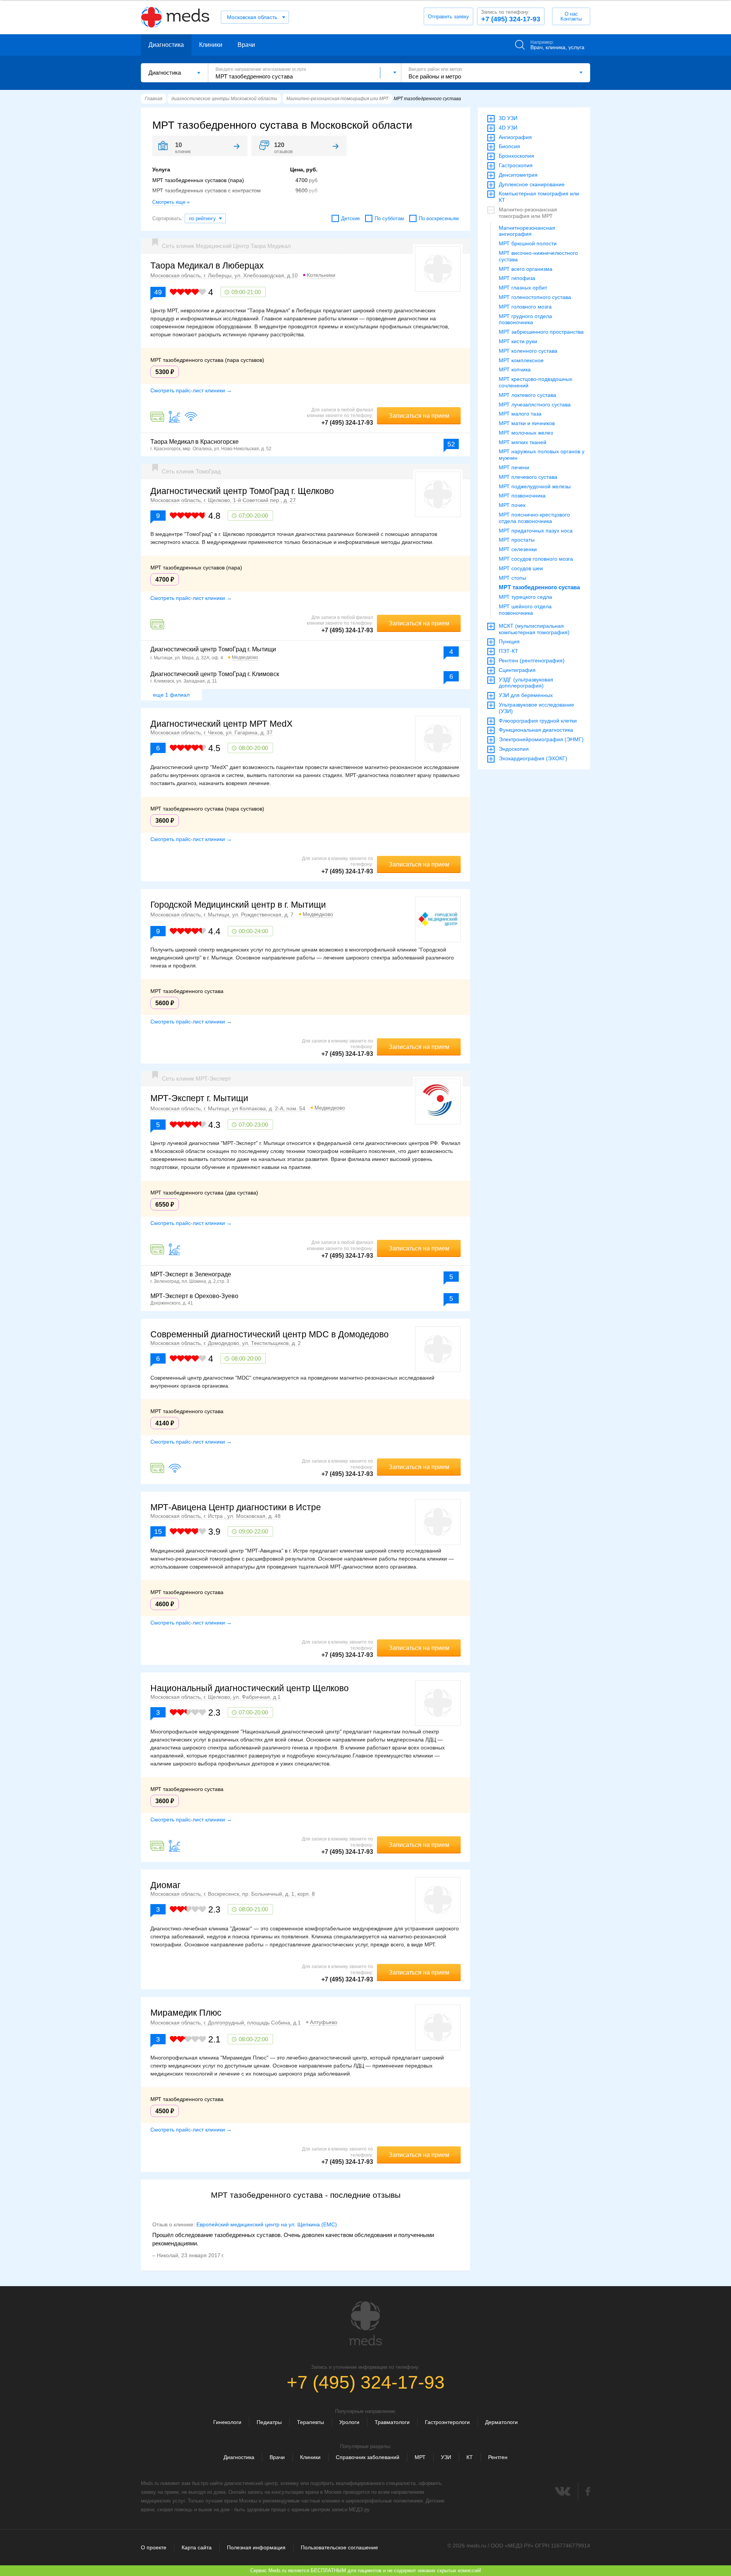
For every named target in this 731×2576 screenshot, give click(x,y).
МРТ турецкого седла (525, 597)
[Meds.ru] (365, 2323)
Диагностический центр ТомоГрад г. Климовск (215, 674)
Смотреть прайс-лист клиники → (191, 390)
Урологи (349, 2422)
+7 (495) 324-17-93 (511, 16)
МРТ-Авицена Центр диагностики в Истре (236, 1507)
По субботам (389, 218)
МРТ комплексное (521, 360)
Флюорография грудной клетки (538, 721)
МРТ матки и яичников (527, 423)
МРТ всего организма (526, 269)
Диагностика (166, 45)
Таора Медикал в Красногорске (195, 442)
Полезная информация (256, 2547)
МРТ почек (512, 505)
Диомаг (165, 1885)
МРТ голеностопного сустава (535, 297)
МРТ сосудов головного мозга (536, 559)
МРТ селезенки (518, 549)
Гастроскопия (516, 165)
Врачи (246, 45)
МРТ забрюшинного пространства (541, 332)
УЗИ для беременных (526, 695)
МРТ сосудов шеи (521, 568)
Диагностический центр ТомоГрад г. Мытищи (213, 649)
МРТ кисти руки (518, 341)
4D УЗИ (508, 128)
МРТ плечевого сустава (528, 477)
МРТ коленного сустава (528, 351)
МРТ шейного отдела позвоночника (525, 610)
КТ (470, 2457)
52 (451, 444)
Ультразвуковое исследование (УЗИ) (536, 708)
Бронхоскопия (516, 156)
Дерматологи (501, 2422)
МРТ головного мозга (525, 307)
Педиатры (269, 2422)
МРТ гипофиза (517, 278)
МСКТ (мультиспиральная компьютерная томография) (534, 629)
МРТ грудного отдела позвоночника (525, 319)
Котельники (321, 275)
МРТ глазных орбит (523, 288)
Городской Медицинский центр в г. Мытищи (238, 905)
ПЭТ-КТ (508, 651)
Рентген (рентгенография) (532, 660)
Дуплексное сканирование (532, 184)
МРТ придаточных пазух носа (536, 531)
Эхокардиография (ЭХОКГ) (533, 758)
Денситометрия (518, 175)
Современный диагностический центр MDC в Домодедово (270, 1334)
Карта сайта (197, 2547)
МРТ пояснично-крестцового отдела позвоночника (534, 518)
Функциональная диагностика (536, 730)
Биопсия (509, 146)
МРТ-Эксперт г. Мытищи (199, 1098)
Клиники (211, 45)
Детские (350, 218)
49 (158, 292)
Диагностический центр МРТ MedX (221, 724)
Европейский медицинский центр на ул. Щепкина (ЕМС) (267, 2224)
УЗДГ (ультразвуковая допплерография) (526, 683)
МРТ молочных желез (526, 433)
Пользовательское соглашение (339, 2547)
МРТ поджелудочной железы (535, 486)
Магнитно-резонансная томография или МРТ (528, 213)
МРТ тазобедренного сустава (539, 587)
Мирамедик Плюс (186, 2013)
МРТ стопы (512, 578)
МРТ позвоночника (522, 496)
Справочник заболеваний (368, 2457)
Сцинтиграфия (517, 670)
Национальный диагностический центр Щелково (250, 1688)
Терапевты (310, 2422)
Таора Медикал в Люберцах (207, 265)
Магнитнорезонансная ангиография (527, 231)
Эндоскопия (514, 749)
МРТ (420, 2457)
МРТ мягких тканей (523, 442)
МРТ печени (514, 467)
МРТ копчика (515, 369)
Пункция (509, 641)
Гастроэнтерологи (447, 2422)
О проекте (154, 2547)
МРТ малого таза (520, 414)
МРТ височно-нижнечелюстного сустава (538, 256)
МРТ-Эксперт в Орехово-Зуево (194, 1296)
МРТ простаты (517, 540)
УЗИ (446, 2457)
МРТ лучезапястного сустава (535, 405)
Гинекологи (227, 2422)
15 (158, 1532)
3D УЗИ (508, 118)
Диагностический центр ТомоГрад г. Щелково (242, 491)
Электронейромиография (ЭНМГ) (541, 739)
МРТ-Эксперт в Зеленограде (191, 1274)
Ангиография (515, 137)
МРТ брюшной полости (528, 243)
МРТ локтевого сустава (528, 395)
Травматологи (392, 2422)
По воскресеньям (439, 218)
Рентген (498, 2457)
